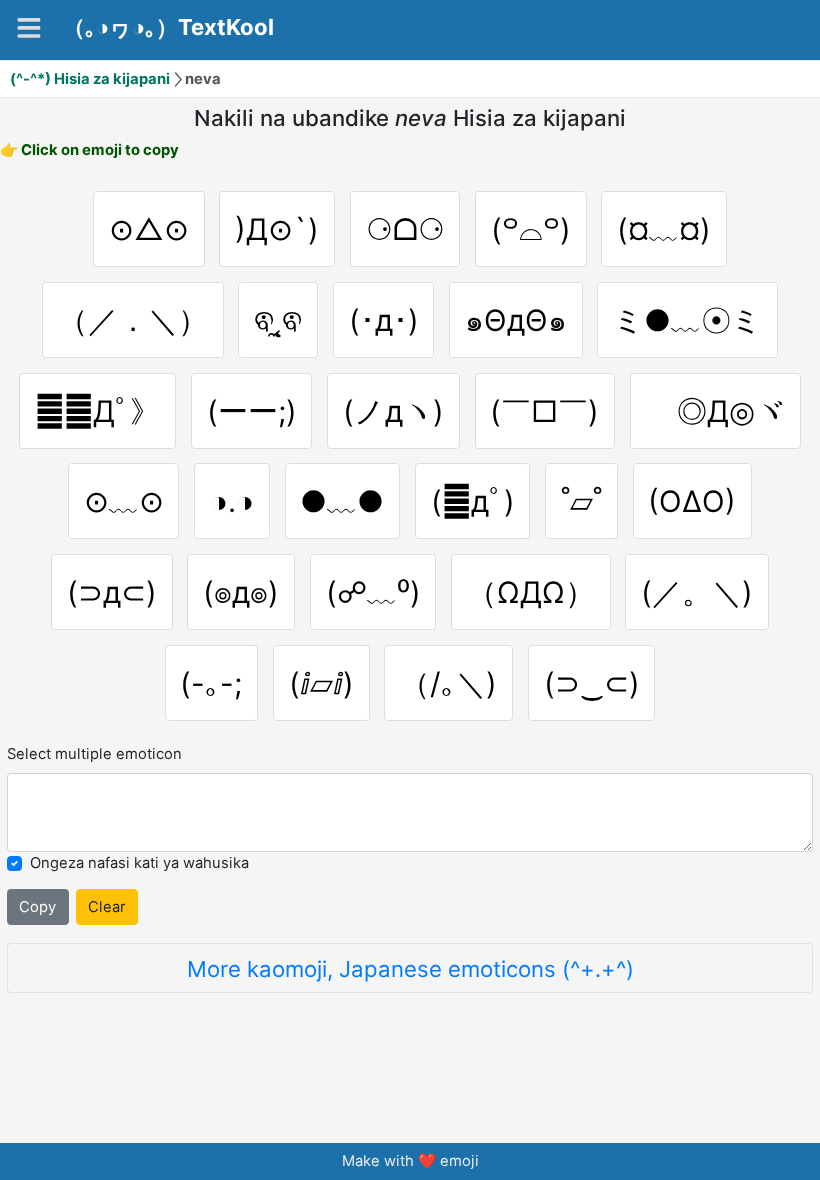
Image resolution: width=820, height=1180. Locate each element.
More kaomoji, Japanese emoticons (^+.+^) (410, 968)
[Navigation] (29, 28)
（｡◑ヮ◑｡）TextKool (168, 27)
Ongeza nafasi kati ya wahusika (139, 863)
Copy (37, 907)
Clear (107, 907)
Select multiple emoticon (94, 754)
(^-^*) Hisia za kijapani (90, 79)
